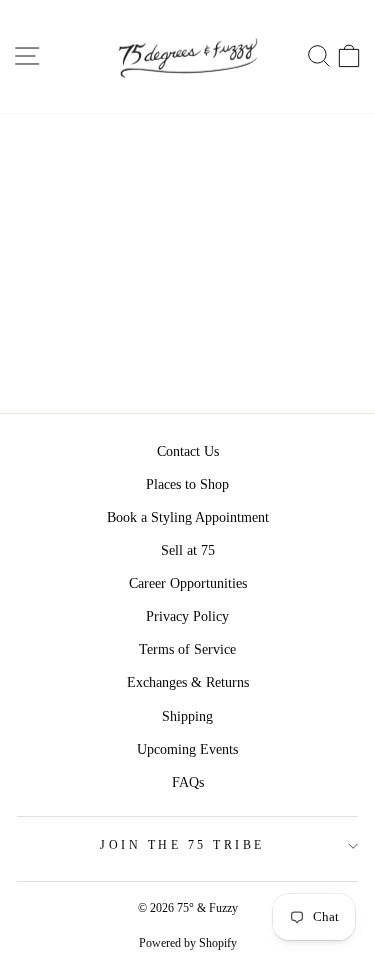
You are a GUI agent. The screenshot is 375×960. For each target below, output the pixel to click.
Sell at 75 (188, 550)
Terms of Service (187, 649)
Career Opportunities (188, 583)
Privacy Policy (187, 616)
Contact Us (188, 451)
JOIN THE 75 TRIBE (182, 845)
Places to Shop (187, 484)
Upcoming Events (187, 749)
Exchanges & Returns (188, 682)
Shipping (187, 716)
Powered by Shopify (188, 943)
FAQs (188, 782)
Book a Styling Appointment (188, 517)
